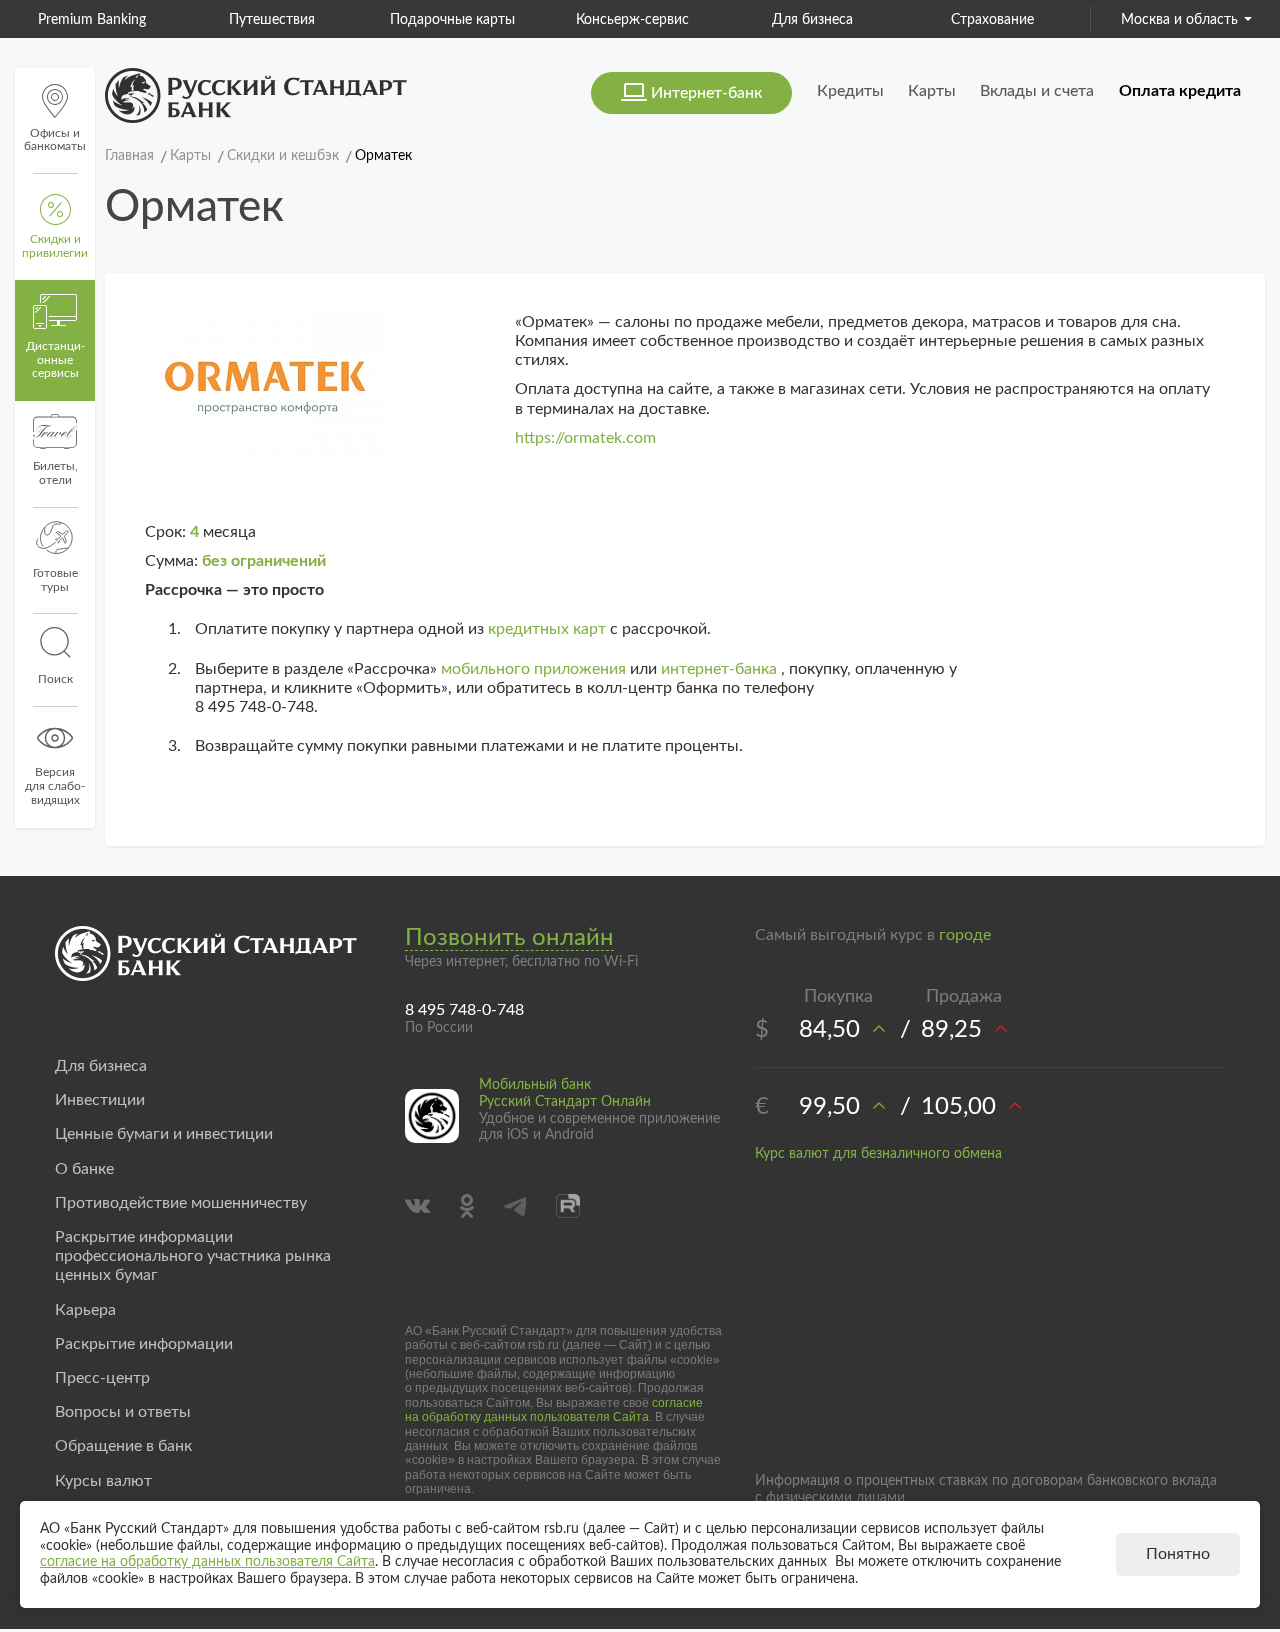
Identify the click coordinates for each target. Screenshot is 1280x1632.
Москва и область (1179, 20)
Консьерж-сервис (632, 20)
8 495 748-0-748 (464, 1010)
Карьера (85, 1310)
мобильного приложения (533, 669)
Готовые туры (55, 580)
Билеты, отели (55, 473)
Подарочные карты (452, 20)
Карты (932, 91)
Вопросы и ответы (123, 1412)
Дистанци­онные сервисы (55, 360)
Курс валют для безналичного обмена (878, 1154)
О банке (84, 1169)
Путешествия (272, 20)
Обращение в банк (123, 1446)
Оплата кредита (1180, 91)
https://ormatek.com (585, 438)
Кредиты (850, 91)
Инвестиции (100, 1100)
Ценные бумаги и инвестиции (164, 1134)
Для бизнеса (812, 20)
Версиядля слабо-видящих (55, 786)
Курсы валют (103, 1481)
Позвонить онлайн (509, 938)
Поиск (55, 679)
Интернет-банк (706, 93)
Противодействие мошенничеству (181, 1203)
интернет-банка (719, 669)
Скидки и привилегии (55, 246)
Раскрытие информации (144, 1344)
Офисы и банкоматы (55, 140)
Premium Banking (92, 20)
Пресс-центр (102, 1378)
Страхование (992, 20)
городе (965, 935)
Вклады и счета (1037, 91)
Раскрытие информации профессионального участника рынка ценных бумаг (193, 1256)
